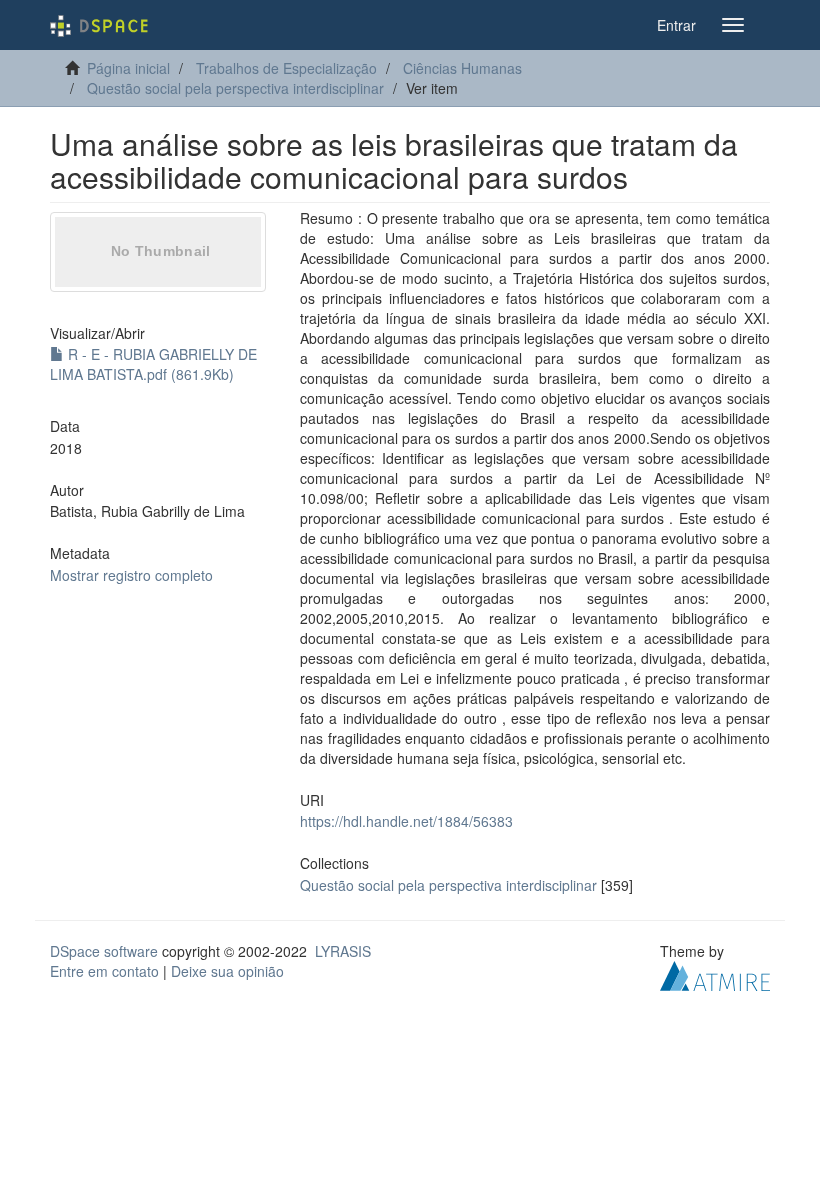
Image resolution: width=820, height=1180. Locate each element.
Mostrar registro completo (131, 575)
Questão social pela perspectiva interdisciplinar (235, 88)
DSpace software (104, 951)
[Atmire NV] (715, 973)
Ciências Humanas (462, 68)
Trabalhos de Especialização (286, 68)
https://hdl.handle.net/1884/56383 (406, 821)
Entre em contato (104, 971)
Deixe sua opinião (227, 971)
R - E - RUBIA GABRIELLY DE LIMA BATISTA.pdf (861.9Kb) (153, 364)
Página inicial (128, 68)
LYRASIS (343, 951)
